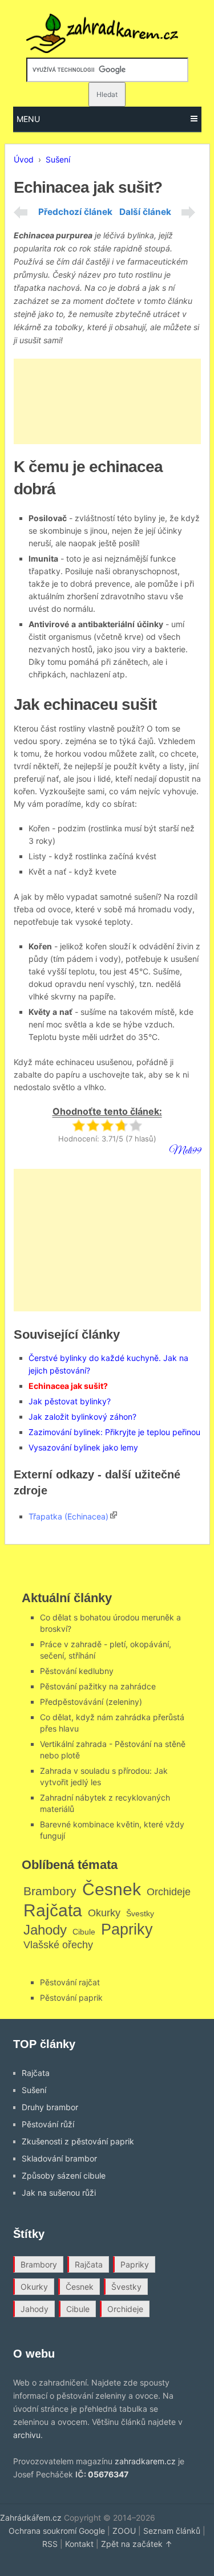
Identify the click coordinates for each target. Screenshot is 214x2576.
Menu (28, 119)
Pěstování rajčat (70, 1982)
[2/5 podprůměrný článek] (93, 1125)
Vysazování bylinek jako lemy (83, 1447)
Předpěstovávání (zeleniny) (91, 1702)
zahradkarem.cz (145, 2461)
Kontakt (79, 2544)
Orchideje (169, 1892)
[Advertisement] (107, 401)
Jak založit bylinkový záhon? (82, 1417)
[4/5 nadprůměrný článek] (121, 1125)
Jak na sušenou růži (59, 2193)
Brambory (50, 1891)
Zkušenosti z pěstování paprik (78, 2141)
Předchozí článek (75, 212)
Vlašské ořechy (58, 1945)
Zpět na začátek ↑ (137, 2544)
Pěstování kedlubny (77, 1671)
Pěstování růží (48, 2124)
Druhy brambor (50, 2107)
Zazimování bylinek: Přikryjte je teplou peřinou (114, 1432)
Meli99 (185, 1151)
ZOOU (124, 2531)
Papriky (127, 1929)
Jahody (45, 1930)
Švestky (140, 1913)
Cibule (84, 1932)
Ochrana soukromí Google (57, 2531)
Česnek (112, 1889)
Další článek (145, 212)
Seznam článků (172, 2531)
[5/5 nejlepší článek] (136, 1125)
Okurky (104, 1913)
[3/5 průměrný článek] (107, 1125)
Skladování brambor (59, 2158)
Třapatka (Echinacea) (68, 1516)
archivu (27, 2435)
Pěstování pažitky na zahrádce (98, 1686)
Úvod (24, 159)
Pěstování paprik (71, 1998)
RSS (50, 2544)
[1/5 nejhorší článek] (78, 1125)
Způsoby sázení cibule (64, 2175)
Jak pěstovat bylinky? (70, 1401)
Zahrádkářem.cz (31, 2518)
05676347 (108, 2474)
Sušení (58, 159)
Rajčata (53, 1910)
